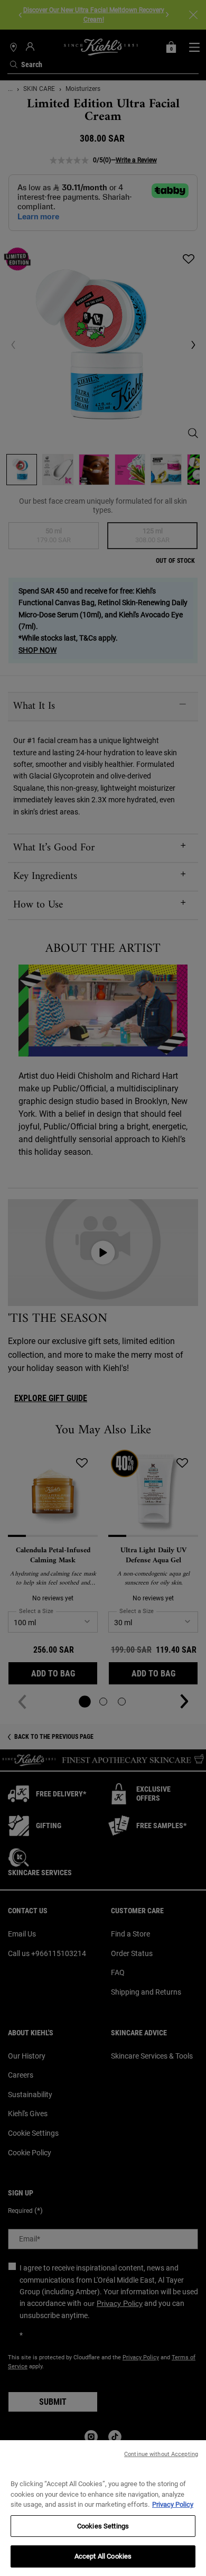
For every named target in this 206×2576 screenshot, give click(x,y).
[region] (103, 2508)
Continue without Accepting (161, 2454)
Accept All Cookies (103, 2556)
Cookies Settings (103, 2526)
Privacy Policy (173, 2504)
